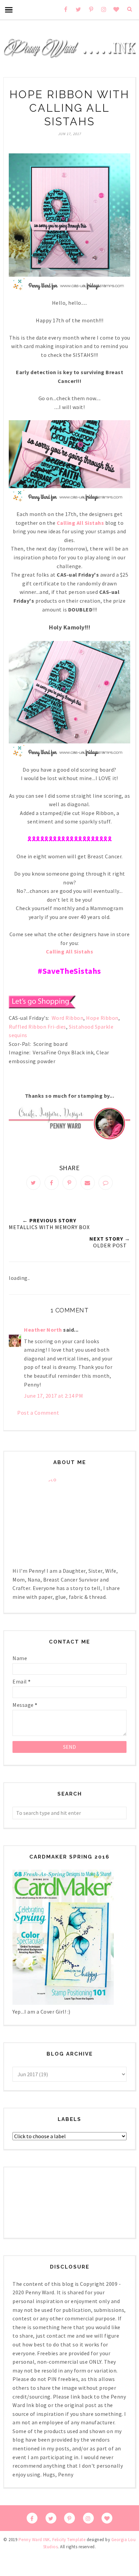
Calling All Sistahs (80, 523)
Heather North (43, 1330)
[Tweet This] (33, 1183)
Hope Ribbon (102, 1018)
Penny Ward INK (34, 2540)
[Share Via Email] (88, 1183)
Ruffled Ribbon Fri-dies (37, 1027)
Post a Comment (38, 1413)
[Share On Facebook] (52, 1183)
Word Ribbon (68, 1018)
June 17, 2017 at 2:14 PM (53, 1396)
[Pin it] (69, 1183)
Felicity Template (69, 2540)
